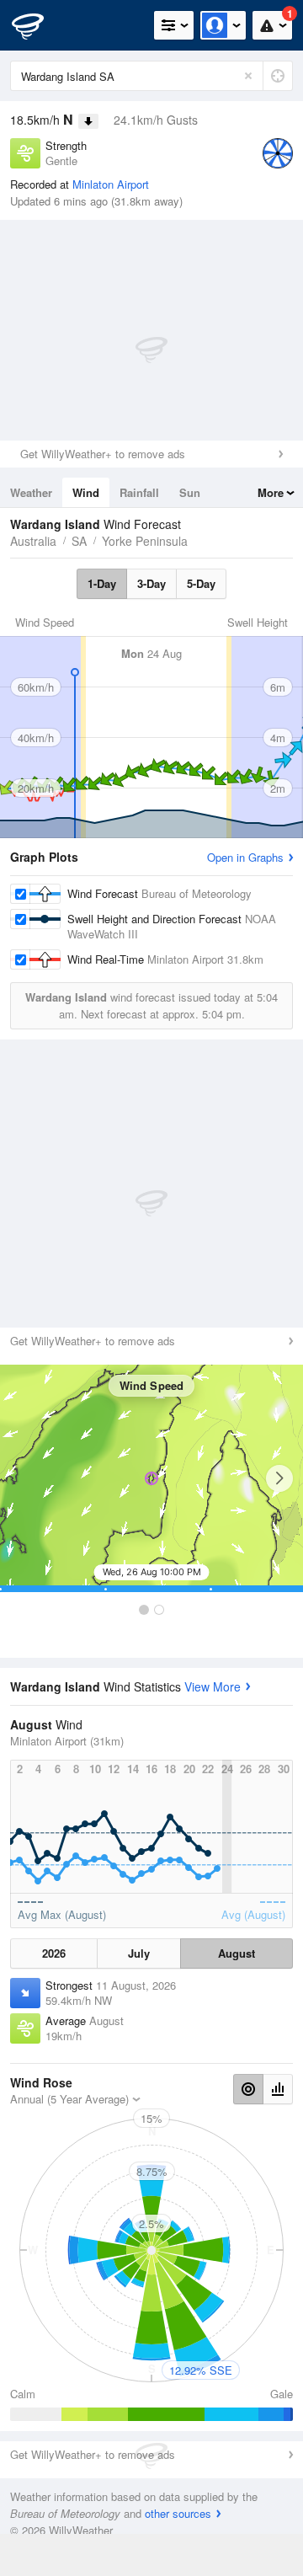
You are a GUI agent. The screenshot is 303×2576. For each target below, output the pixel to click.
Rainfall (139, 492)
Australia (33, 541)
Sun (190, 492)
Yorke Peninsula (145, 541)
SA (79, 541)
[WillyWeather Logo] (38, 25)
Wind (86, 492)
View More (213, 1686)
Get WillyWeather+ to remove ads (103, 454)
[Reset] (248, 76)
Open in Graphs (245, 857)
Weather (31, 492)
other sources (178, 2513)
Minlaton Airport (111, 184)
